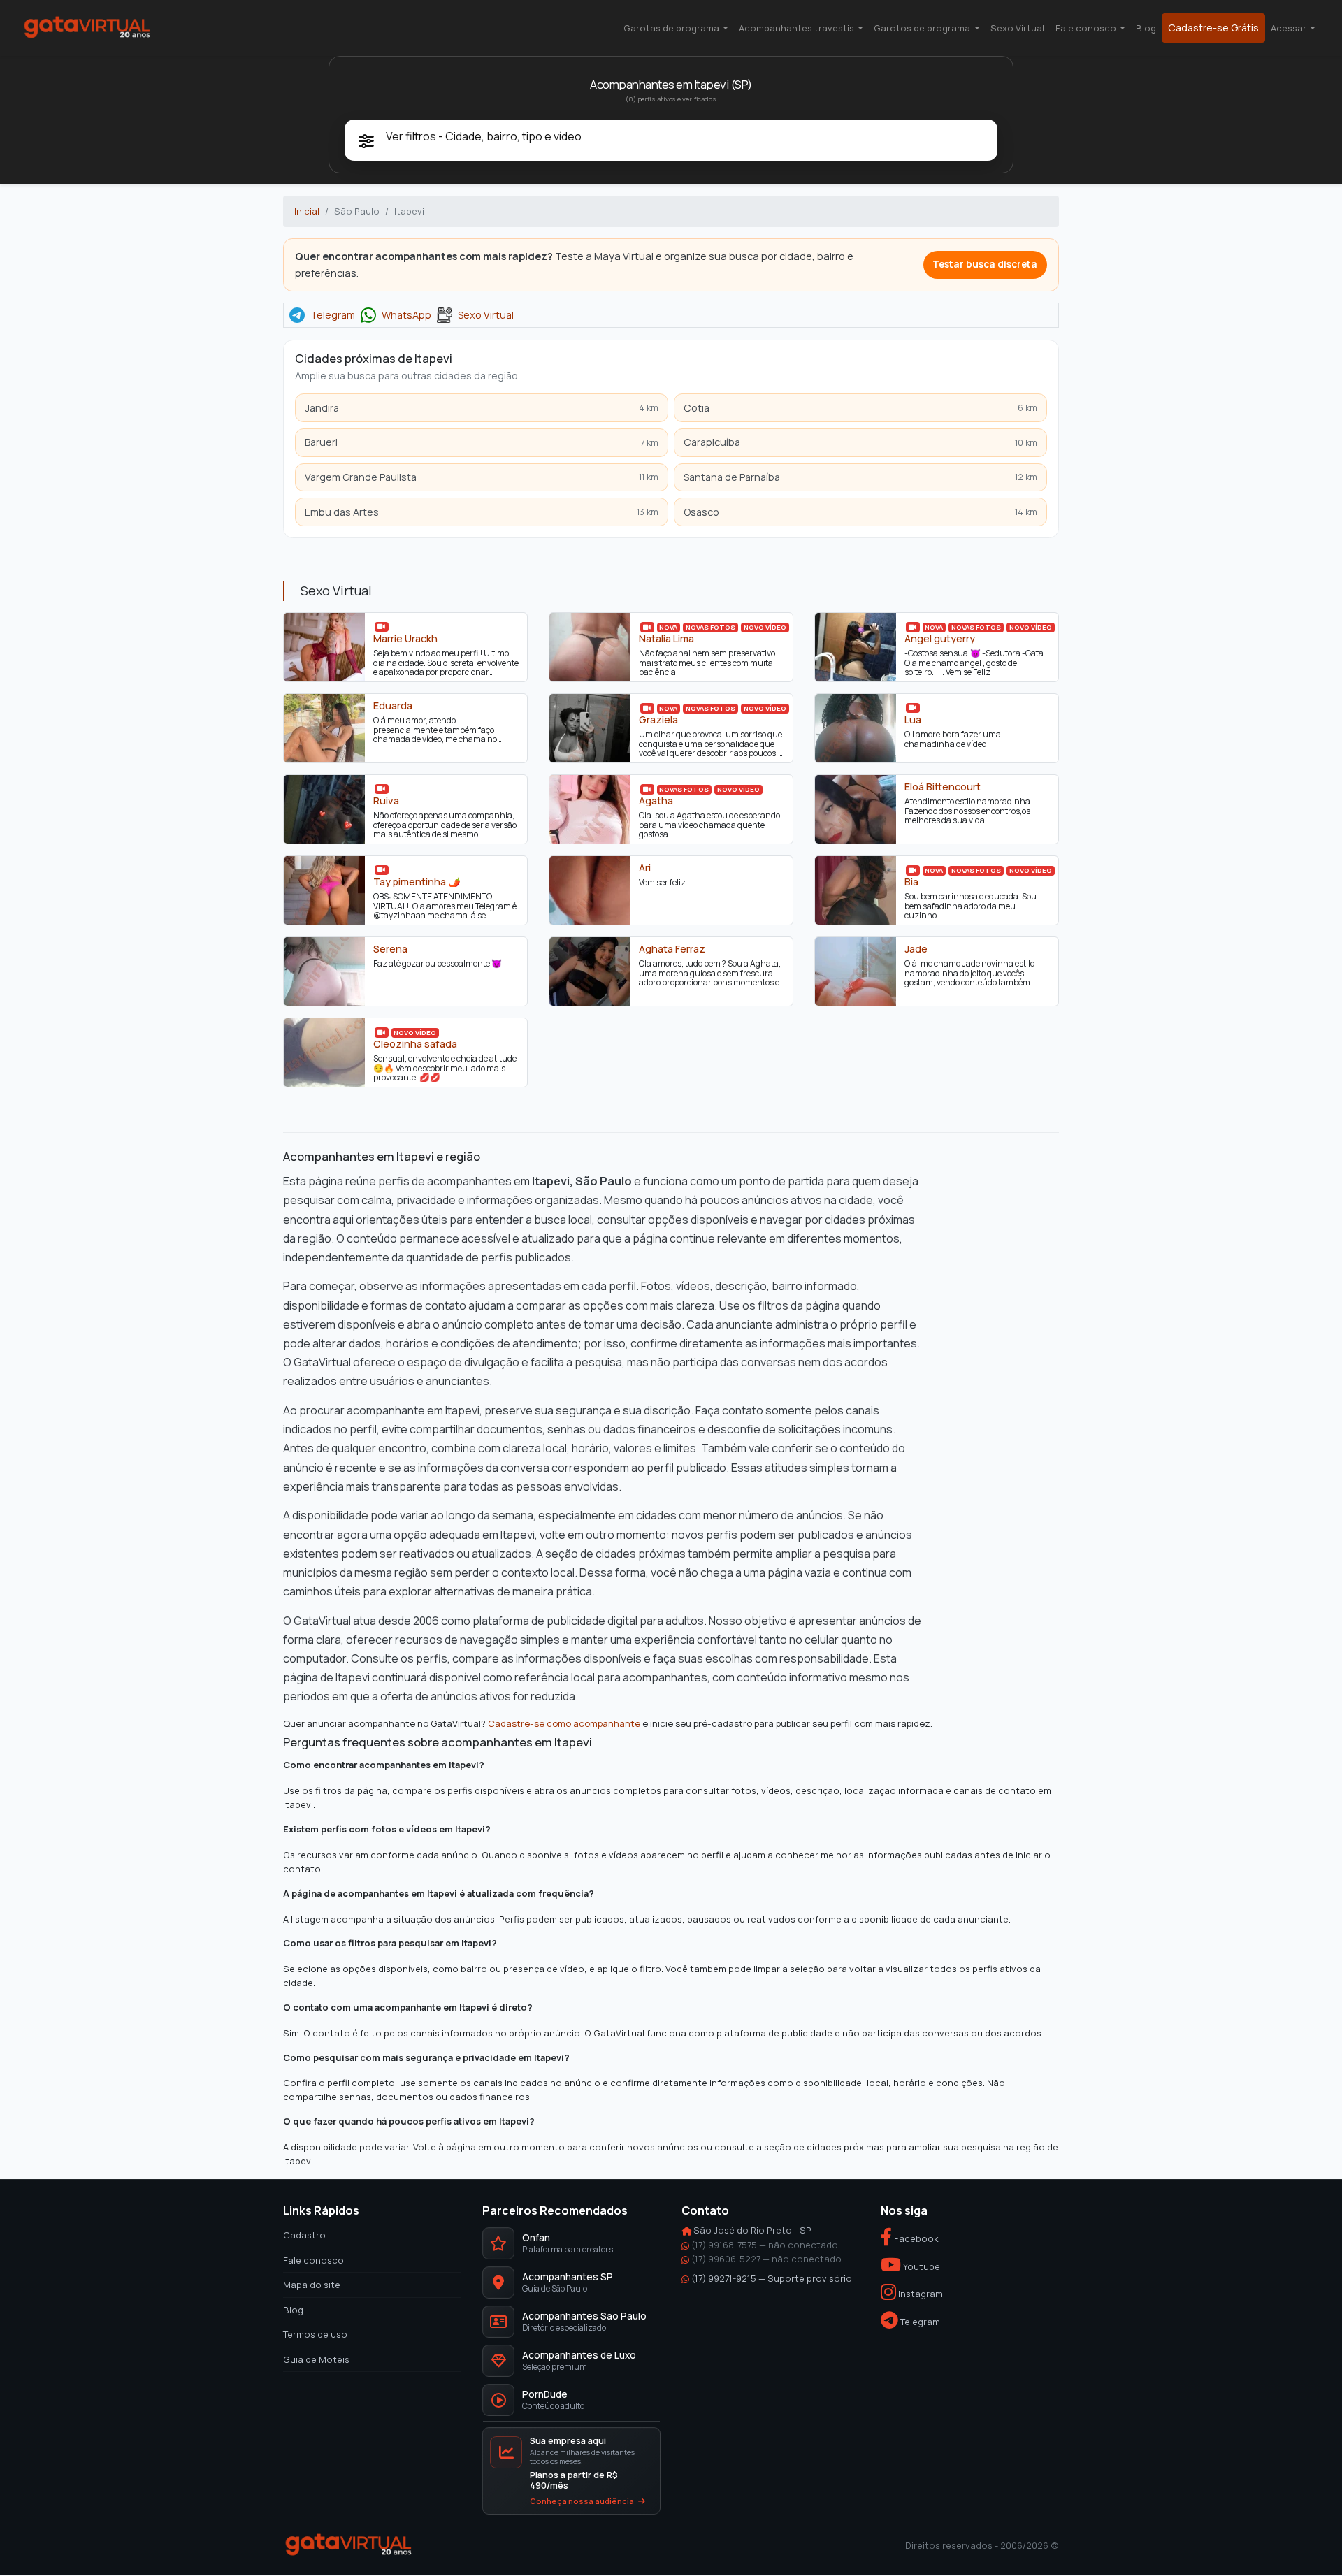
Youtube (921, 2266)
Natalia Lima (666, 639)
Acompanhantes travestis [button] (798, 28)
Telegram (333, 315)
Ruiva (386, 801)
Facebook (915, 2239)
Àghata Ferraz (672, 949)
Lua (913, 720)
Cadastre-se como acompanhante (564, 1723)
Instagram (919, 2294)
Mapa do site (312, 2285)
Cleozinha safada (415, 1044)
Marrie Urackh (405, 639)
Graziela (658, 720)
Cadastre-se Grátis (1213, 28)
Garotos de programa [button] (923, 28)
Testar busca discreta (985, 264)
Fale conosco (313, 2260)
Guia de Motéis (316, 2359)
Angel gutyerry (940, 639)
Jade (916, 949)
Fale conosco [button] (1087, 28)
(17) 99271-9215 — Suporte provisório (772, 2278)
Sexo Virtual (1017, 28)
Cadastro (304, 2236)
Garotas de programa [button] (672, 28)
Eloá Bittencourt (943, 787)
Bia (911, 882)
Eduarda (393, 706)
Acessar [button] (1290, 28)
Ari (645, 868)
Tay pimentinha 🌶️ (417, 882)
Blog (1146, 28)
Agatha (656, 801)
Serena (390, 949)
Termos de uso (315, 2335)
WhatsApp (406, 315)
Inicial (307, 211)
